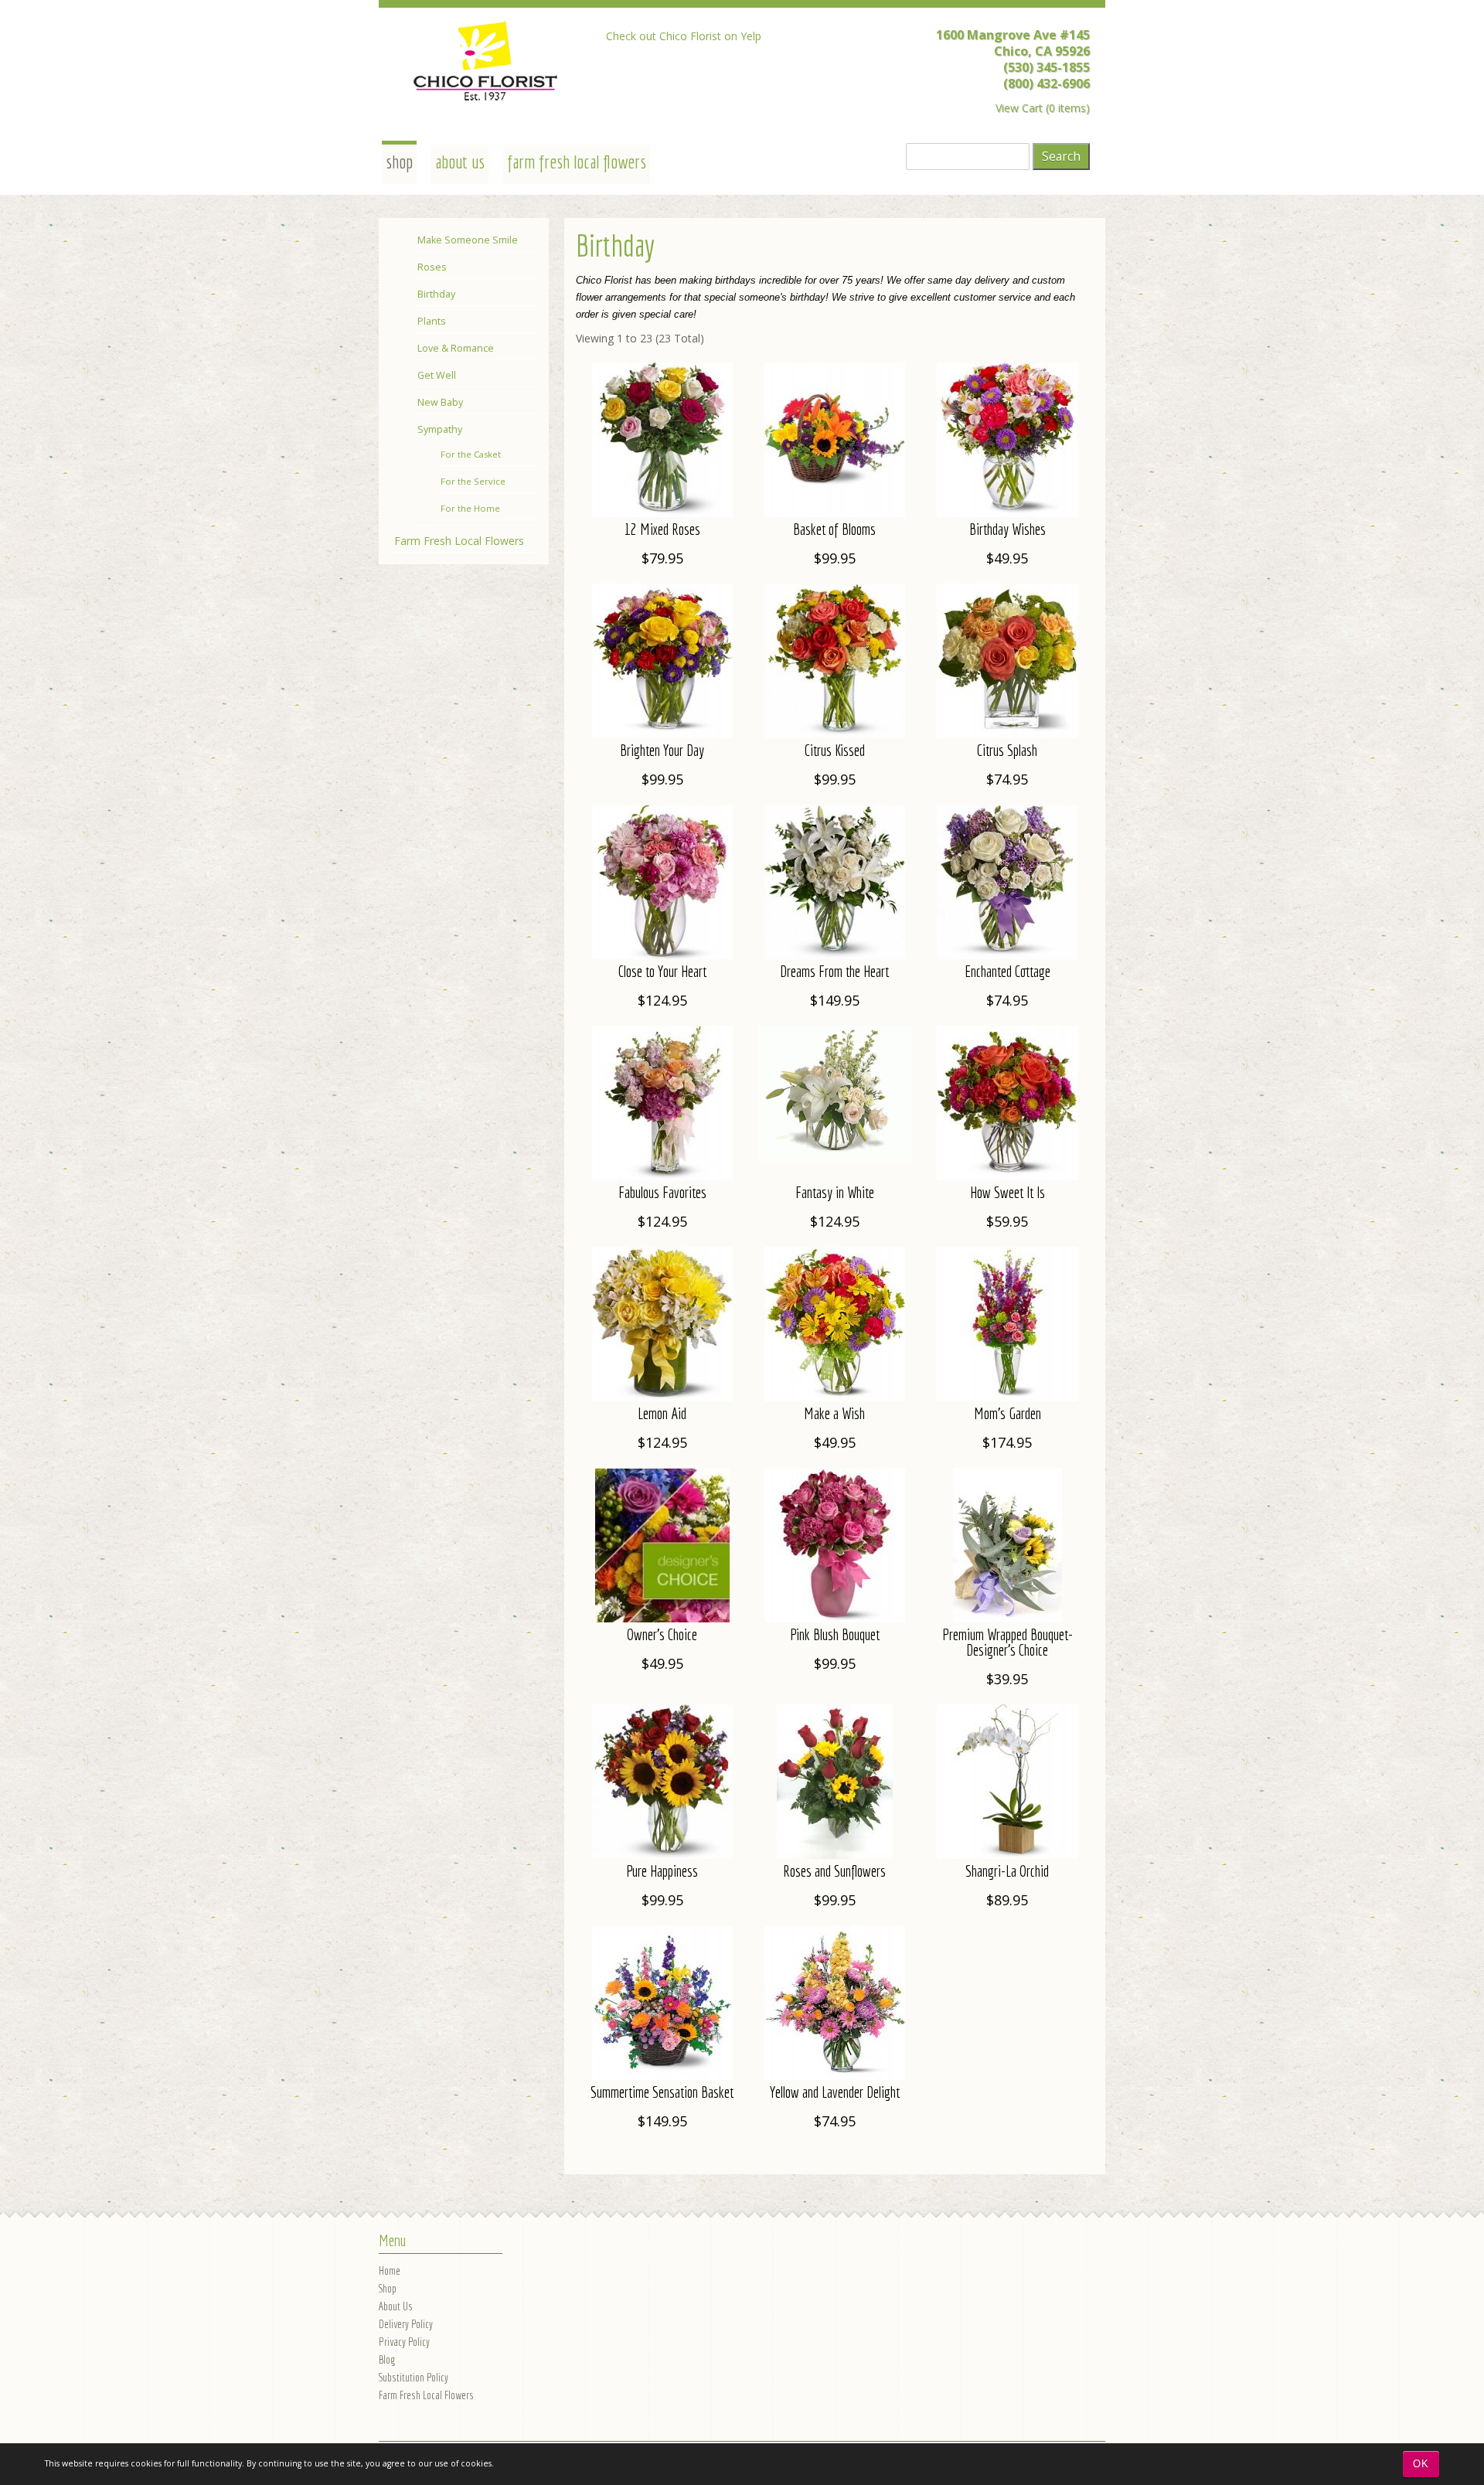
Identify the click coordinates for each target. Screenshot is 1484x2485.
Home (390, 2271)
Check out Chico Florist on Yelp (684, 36)
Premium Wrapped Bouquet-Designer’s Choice (1007, 1642)
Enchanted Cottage (1007, 971)
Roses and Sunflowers (834, 1871)
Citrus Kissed (835, 750)
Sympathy (440, 429)
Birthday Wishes (1007, 529)
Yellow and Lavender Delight (835, 2092)
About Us (460, 162)
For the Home (470, 508)
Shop (388, 2288)
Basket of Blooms (834, 529)
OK (1421, 2464)
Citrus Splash (1007, 750)
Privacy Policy (404, 2342)
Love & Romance (456, 348)
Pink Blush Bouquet (835, 1634)
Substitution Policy (414, 2377)
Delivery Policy (406, 2324)
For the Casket (471, 454)
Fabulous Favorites (662, 1192)
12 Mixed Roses (662, 529)
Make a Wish (834, 1413)
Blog (387, 2359)
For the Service (473, 481)
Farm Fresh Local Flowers (577, 162)
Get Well (437, 375)
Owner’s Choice (662, 1634)
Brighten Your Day (662, 750)
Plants (432, 321)
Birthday (436, 294)
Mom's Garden (1007, 1413)
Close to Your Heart (662, 971)
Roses (432, 267)
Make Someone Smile (468, 240)
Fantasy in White (835, 1192)
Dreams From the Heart (834, 971)
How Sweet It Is (1007, 1192)
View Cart (1019, 108)
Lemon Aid (662, 1413)
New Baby (440, 402)
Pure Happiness (662, 1871)
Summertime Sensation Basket (662, 2092)
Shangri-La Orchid (1007, 1871)
